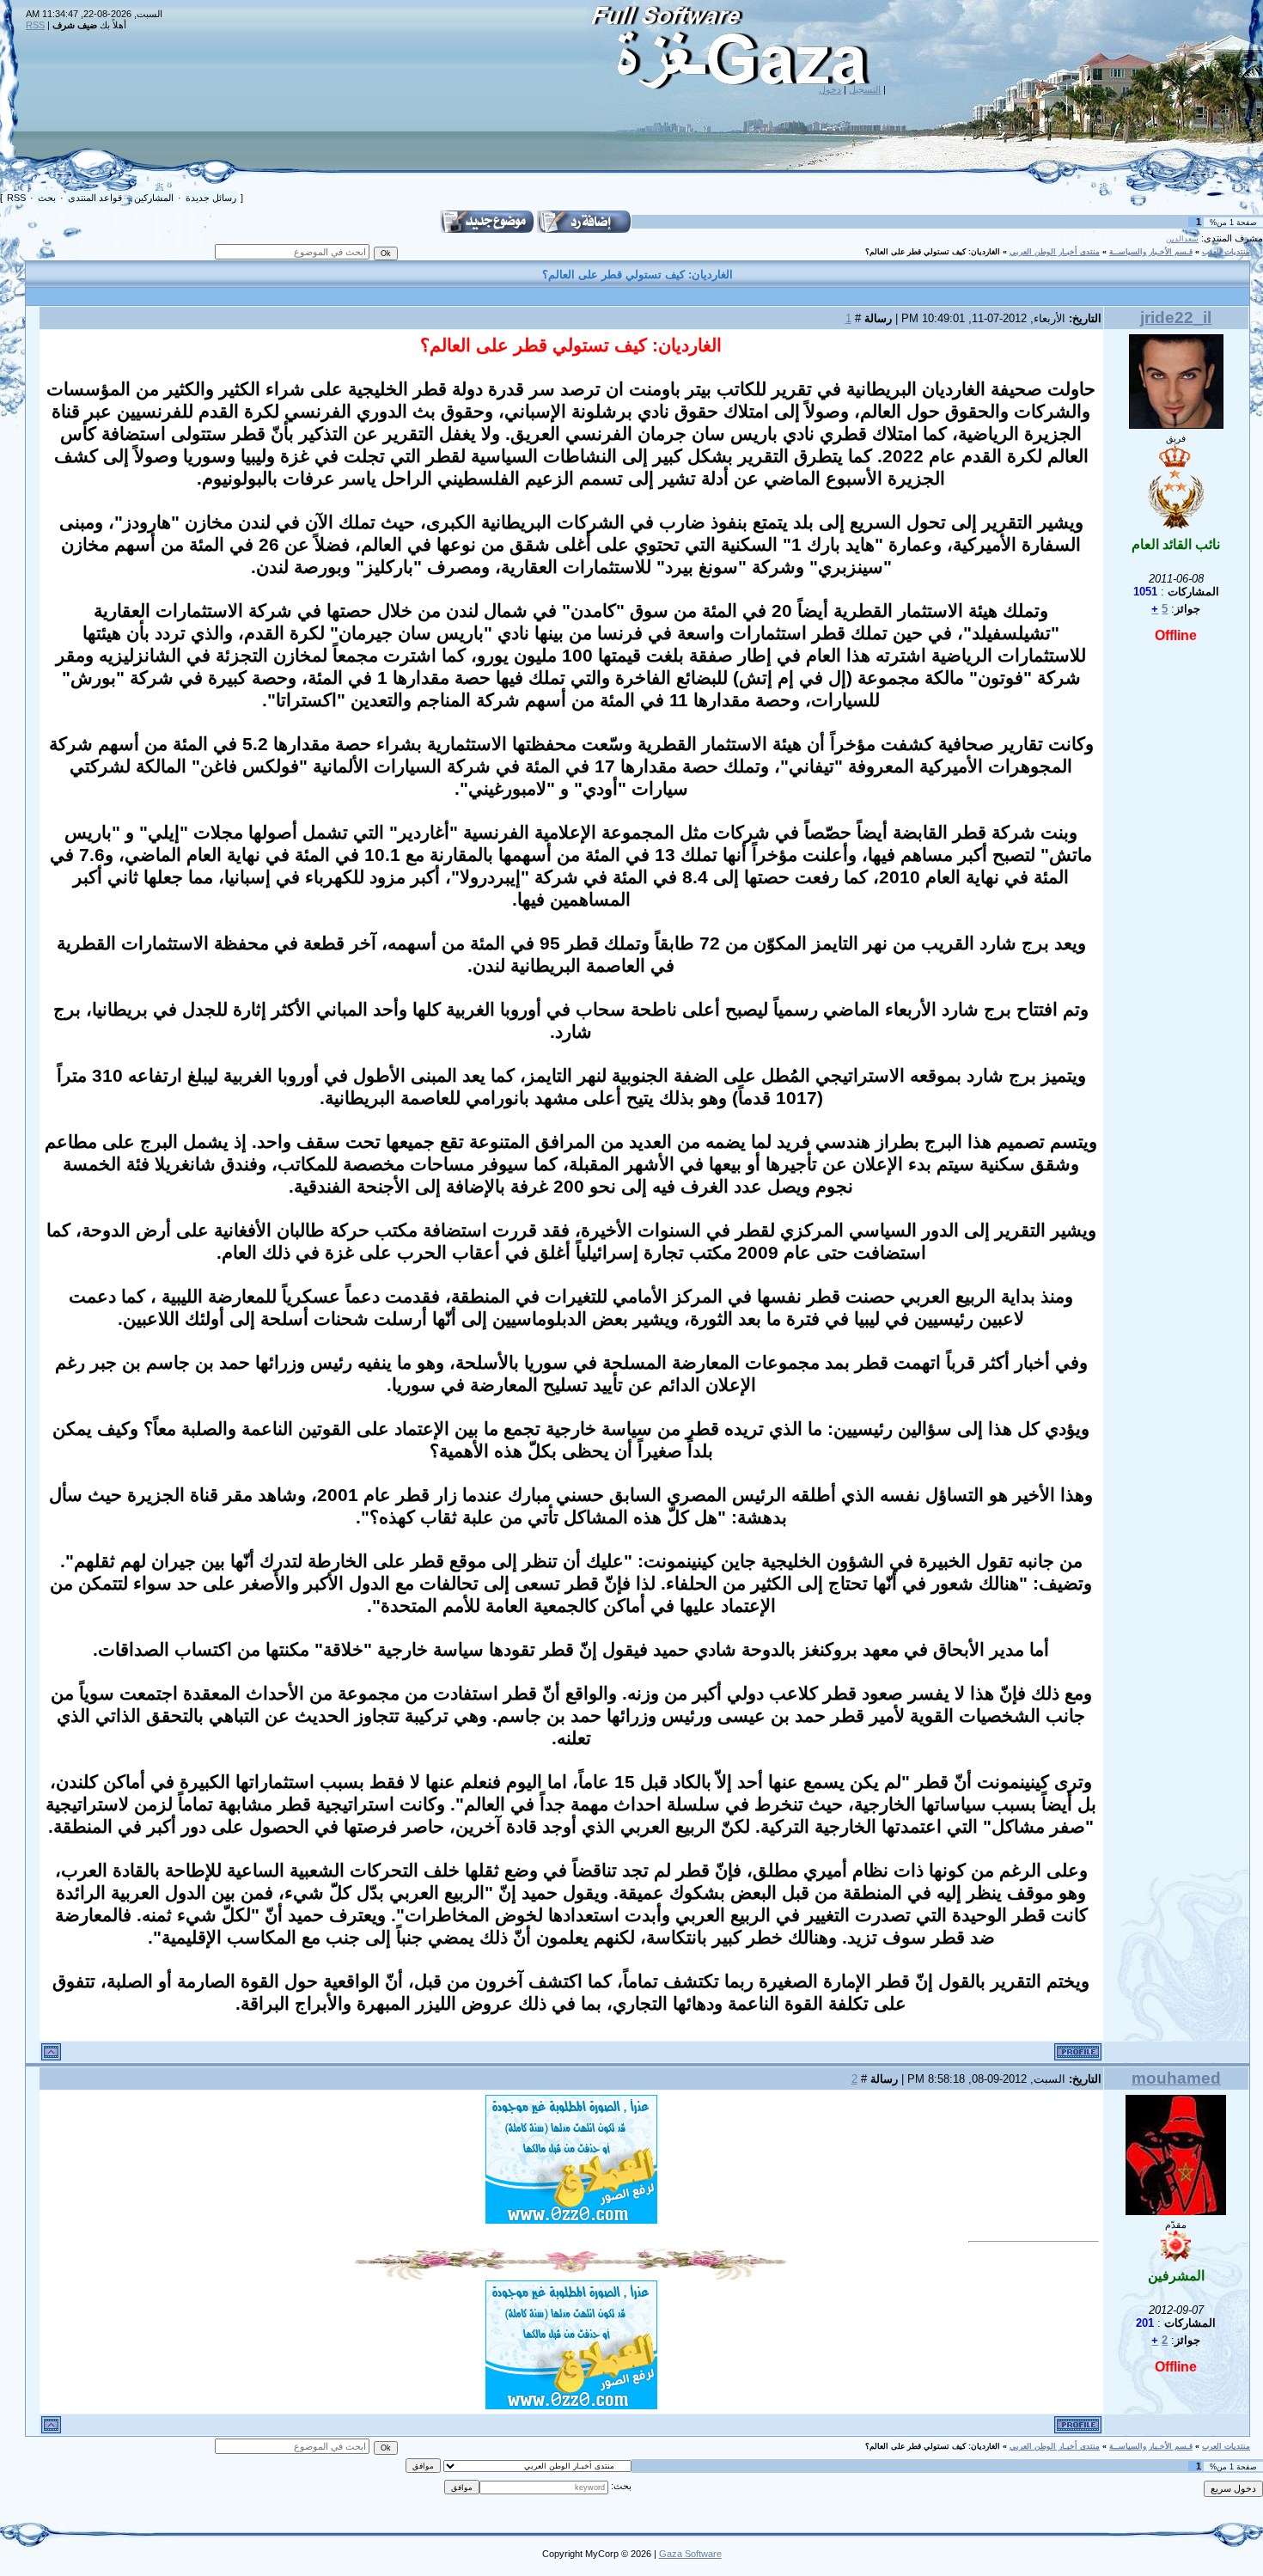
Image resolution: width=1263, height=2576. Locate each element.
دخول (830, 89)
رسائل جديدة (211, 198)
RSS (35, 25)
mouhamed (1176, 2078)
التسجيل (865, 89)
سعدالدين (1182, 239)
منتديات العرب (1226, 252)
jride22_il (1176, 317)
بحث (47, 198)
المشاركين (154, 198)
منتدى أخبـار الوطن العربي (1055, 252)
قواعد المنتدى (95, 198)
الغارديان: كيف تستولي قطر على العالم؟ (933, 252)
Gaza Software (690, 2554)
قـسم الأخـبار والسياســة (1151, 252)
